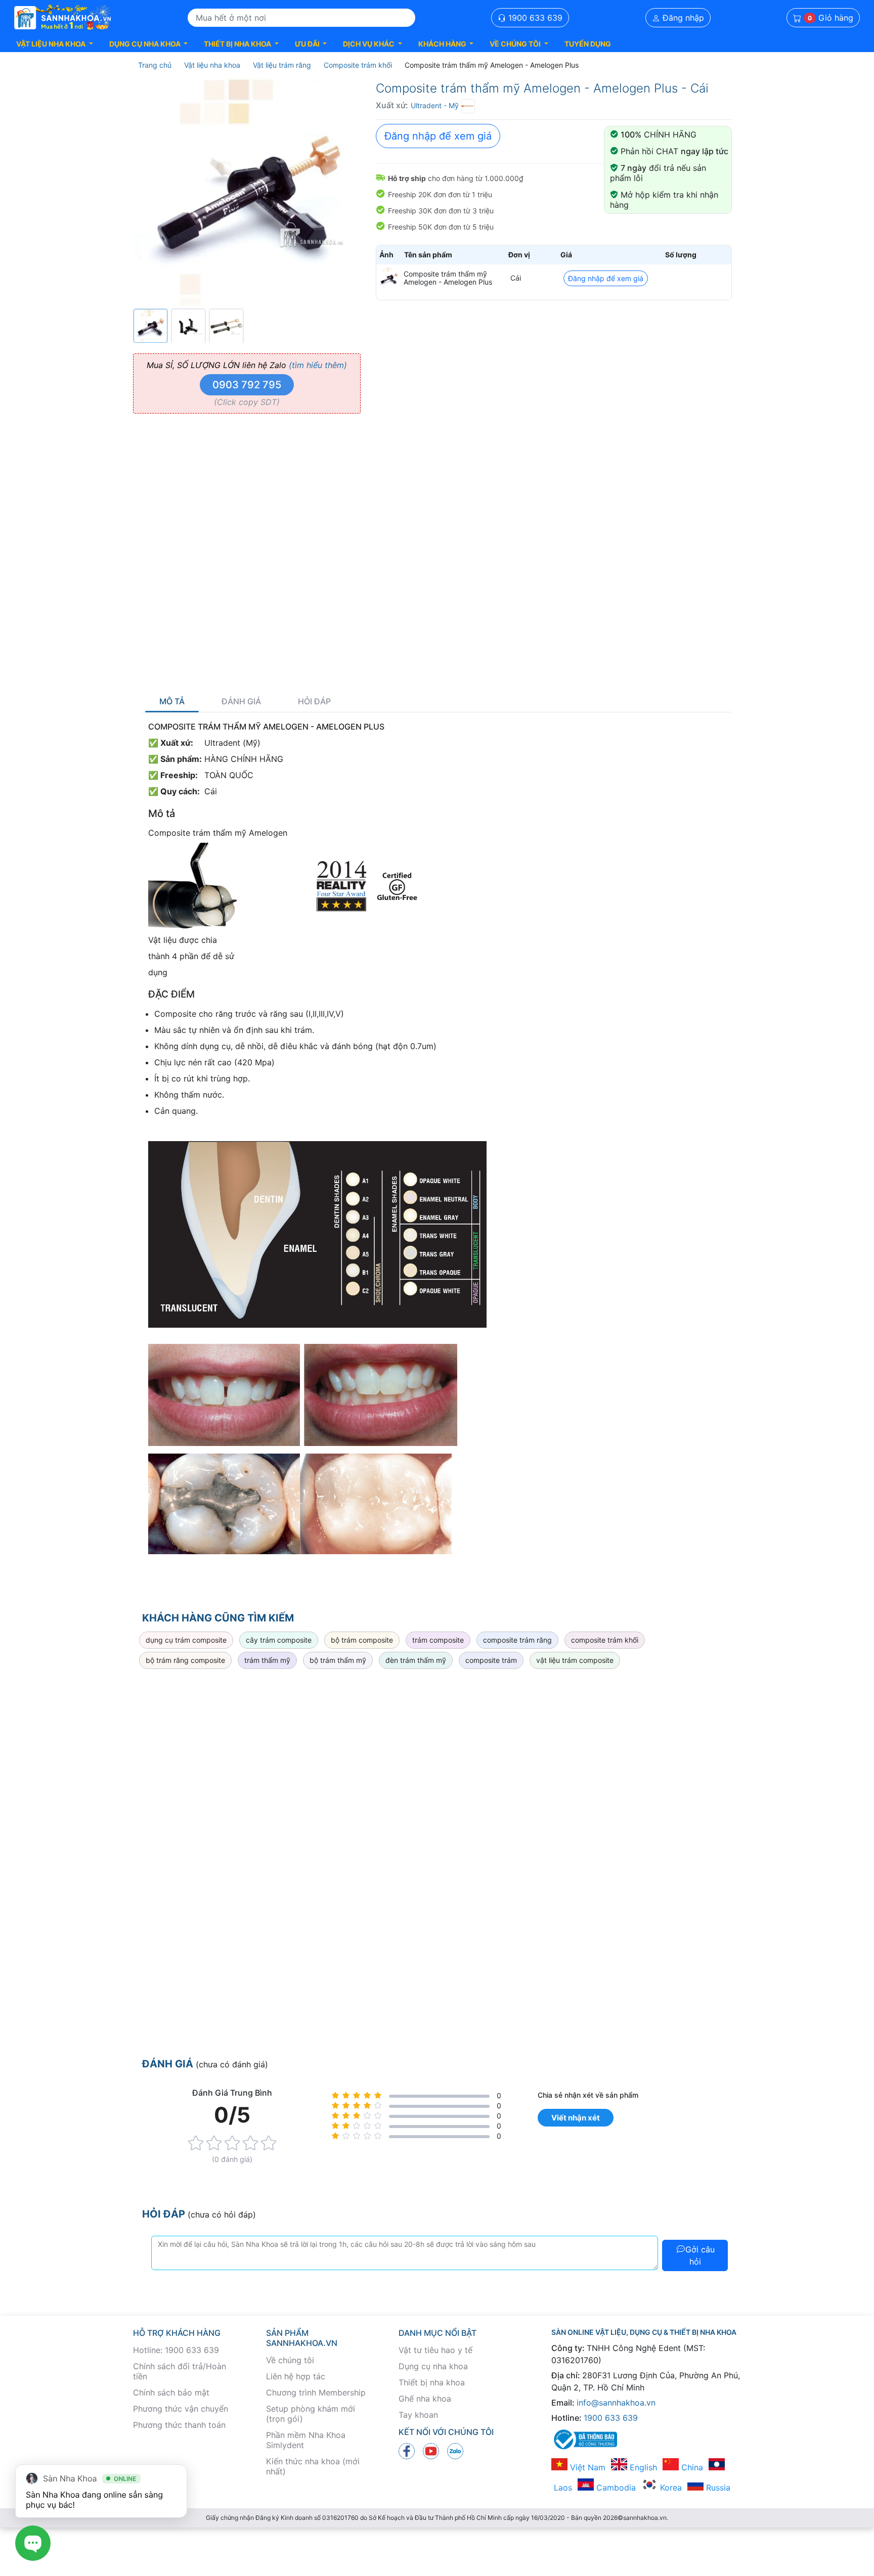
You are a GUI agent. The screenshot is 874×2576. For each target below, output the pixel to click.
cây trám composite (279, 1640)
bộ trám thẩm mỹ (338, 1660)
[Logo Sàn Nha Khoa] (63, 18)
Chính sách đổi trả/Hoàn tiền (180, 2371)
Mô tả (172, 702)
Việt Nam (586, 2467)
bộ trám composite (362, 1640)
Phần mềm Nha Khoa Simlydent (306, 2440)
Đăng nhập (682, 18)
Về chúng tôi (290, 2360)
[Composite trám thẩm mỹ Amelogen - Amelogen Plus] (389, 278)
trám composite (438, 1640)
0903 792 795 (247, 385)
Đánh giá (241, 702)
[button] (55, 44)
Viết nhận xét (576, 2118)
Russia (717, 2488)
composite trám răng (517, 1640)
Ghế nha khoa (425, 2399)
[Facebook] (407, 2451)
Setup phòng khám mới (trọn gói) (311, 2414)
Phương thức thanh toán (179, 2425)
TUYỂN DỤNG (588, 44)
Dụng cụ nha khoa (433, 2366)
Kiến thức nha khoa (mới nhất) (313, 2466)
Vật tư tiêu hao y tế (435, 2350)
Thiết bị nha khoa (432, 2382)
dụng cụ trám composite (186, 1640)
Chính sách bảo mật (171, 2392)
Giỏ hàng (831, 18)
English (642, 2467)
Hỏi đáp (314, 702)
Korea (670, 2488)
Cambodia (615, 2488)
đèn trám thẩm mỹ (416, 1660)
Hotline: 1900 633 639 (176, 2350)
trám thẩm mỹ (267, 1660)
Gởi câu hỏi (700, 2255)
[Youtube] (431, 2451)
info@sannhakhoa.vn (616, 2403)
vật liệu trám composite (575, 1660)
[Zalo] (455, 2451)
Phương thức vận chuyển (181, 2409)
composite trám (491, 1660)
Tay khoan (418, 2415)
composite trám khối (605, 1640)
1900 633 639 (534, 18)
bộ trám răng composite (185, 1660)
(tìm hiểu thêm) (318, 365)
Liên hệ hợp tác (296, 2376)
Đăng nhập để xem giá (438, 136)
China (691, 2467)
